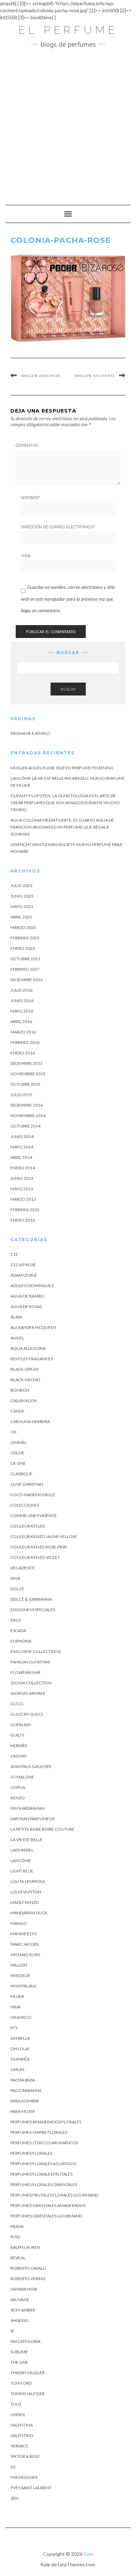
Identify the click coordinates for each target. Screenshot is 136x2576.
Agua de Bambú (27, 1296)
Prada (17, 2226)
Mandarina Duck (29, 1913)
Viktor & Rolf (25, 2456)
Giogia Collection (31, 1683)
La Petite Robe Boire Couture (43, 1829)
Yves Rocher (24, 2477)
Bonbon (20, 1390)
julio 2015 (21, 1095)
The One (19, 2362)
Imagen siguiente (95, 376)
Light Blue (22, 1871)
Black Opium (24, 1369)
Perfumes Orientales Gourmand (46, 2216)
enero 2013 (23, 1220)
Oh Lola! (20, 2049)
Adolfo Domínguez (32, 1286)
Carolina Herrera (30, 1421)
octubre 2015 (25, 1084)
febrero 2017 (25, 969)
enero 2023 (23, 948)
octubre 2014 (25, 1126)
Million (19, 1965)
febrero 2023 (25, 938)
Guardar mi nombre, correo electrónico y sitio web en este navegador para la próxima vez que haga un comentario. (68, 599)
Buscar (68, 689)
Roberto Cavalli (28, 2268)
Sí (12, 2331)
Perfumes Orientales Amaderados (48, 2205)
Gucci (17, 1704)
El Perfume (68, 30)
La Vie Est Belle (27, 1840)
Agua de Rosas (26, 1306)
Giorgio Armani (28, 1693)
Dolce (17, 1589)
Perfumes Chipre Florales (39, 2132)
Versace (19, 2446)
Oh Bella (20, 2038)
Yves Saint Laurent (31, 2488)
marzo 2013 (23, 1199)
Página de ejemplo (31, 733)
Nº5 (14, 2028)
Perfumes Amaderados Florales (46, 2122)
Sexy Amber (23, 2310)
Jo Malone (22, 1777)
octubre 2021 (25, 959)
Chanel (19, 1442)
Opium (17, 2070)
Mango (19, 1923)
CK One (18, 1463)
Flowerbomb (25, 1672)
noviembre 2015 (28, 1074)
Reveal (18, 2258)
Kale (88, 2554)
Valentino (22, 2435)
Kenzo (18, 1798)
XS (13, 2467)
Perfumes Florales (31, 2153)
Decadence (23, 1568)
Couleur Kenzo (28, 1526)
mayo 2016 (22, 1011)
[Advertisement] (68, 123)
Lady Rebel (22, 1850)
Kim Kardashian (28, 1808)
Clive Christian (27, 1484)
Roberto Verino (28, 2279)
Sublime (19, 2352)
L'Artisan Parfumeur (33, 1819)
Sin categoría (25, 2341)
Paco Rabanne (26, 2090)
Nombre (31, 498)
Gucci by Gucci (27, 1714)
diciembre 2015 (27, 1063)
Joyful (18, 1787)
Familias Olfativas (30, 1662)
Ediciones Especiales (33, 1610)
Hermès (19, 1745)
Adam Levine (24, 1275)
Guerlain (21, 1725)
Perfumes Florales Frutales (41, 2174)
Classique (21, 1474)
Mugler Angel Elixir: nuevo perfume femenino (62, 768)
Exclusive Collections (36, 1651)
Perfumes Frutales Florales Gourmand (54, 2195)
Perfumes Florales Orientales (44, 2185)
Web (26, 556)
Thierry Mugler (28, 2373)
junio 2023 (22, 896)
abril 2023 (21, 917)
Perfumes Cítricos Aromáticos (44, 2143)
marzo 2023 (23, 927)
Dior (15, 1578)
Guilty (17, 1735)
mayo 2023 (22, 906)
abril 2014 (21, 1157)
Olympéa (20, 2059)
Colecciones (25, 1505)
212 (14, 1254)
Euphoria (21, 1641)
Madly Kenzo (25, 1902)
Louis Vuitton (26, 1892)
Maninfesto (24, 1934)
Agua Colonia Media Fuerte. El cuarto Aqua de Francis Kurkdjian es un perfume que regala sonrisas (62, 827)
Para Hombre (25, 2101)
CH (13, 1432)
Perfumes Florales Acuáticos (43, 2164)
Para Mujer (23, 2111)
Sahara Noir (24, 2289)
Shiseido (20, 2320)
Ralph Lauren (25, 2247)
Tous (16, 2404)
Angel (17, 1338)
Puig (15, 2237)
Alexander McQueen (33, 1327)
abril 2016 (21, 1021)
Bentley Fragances (32, 1359)
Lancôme (21, 1860)
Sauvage (20, 2300)
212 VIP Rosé (23, 1265)
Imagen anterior (40, 376)
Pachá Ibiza (23, 2080)
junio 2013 (22, 1178)
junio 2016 (22, 1001)
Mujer (17, 1996)
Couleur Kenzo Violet (35, 1557)
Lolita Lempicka (28, 1881)
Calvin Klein (24, 1401)
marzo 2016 (23, 1032)
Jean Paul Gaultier (31, 1766)
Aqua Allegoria (28, 1348)
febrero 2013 (25, 1210)
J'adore (19, 1756)
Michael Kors (25, 1955)
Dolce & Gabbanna (31, 1599)
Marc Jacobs (25, 1944)
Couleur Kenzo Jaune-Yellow (44, 1536)
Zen (14, 2498)
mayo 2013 (22, 1189)
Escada (18, 1631)
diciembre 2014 (27, 1105)
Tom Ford (21, 2383)
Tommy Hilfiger (28, 2394)
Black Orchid (25, 1380)
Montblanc (24, 1986)
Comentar (27, 445)
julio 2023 (21, 886)
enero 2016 (23, 1053)
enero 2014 (23, 1168)
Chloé (17, 1453)
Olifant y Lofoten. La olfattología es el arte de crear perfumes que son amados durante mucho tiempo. (65, 803)
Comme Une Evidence (34, 1516)
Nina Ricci (21, 2017)
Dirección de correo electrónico (58, 527)
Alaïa (16, 1317)
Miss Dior (20, 1975)
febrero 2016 (25, 1042)
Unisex (18, 2414)
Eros (16, 1620)
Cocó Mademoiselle (33, 1495)
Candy (17, 1411)
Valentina (22, 2425)
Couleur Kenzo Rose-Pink (39, 1547)
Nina (16, 2007)
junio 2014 (22, 1136)
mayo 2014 (22, 1147)
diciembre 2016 (27, 980)
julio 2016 (21, 990)
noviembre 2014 (28, 1116)
